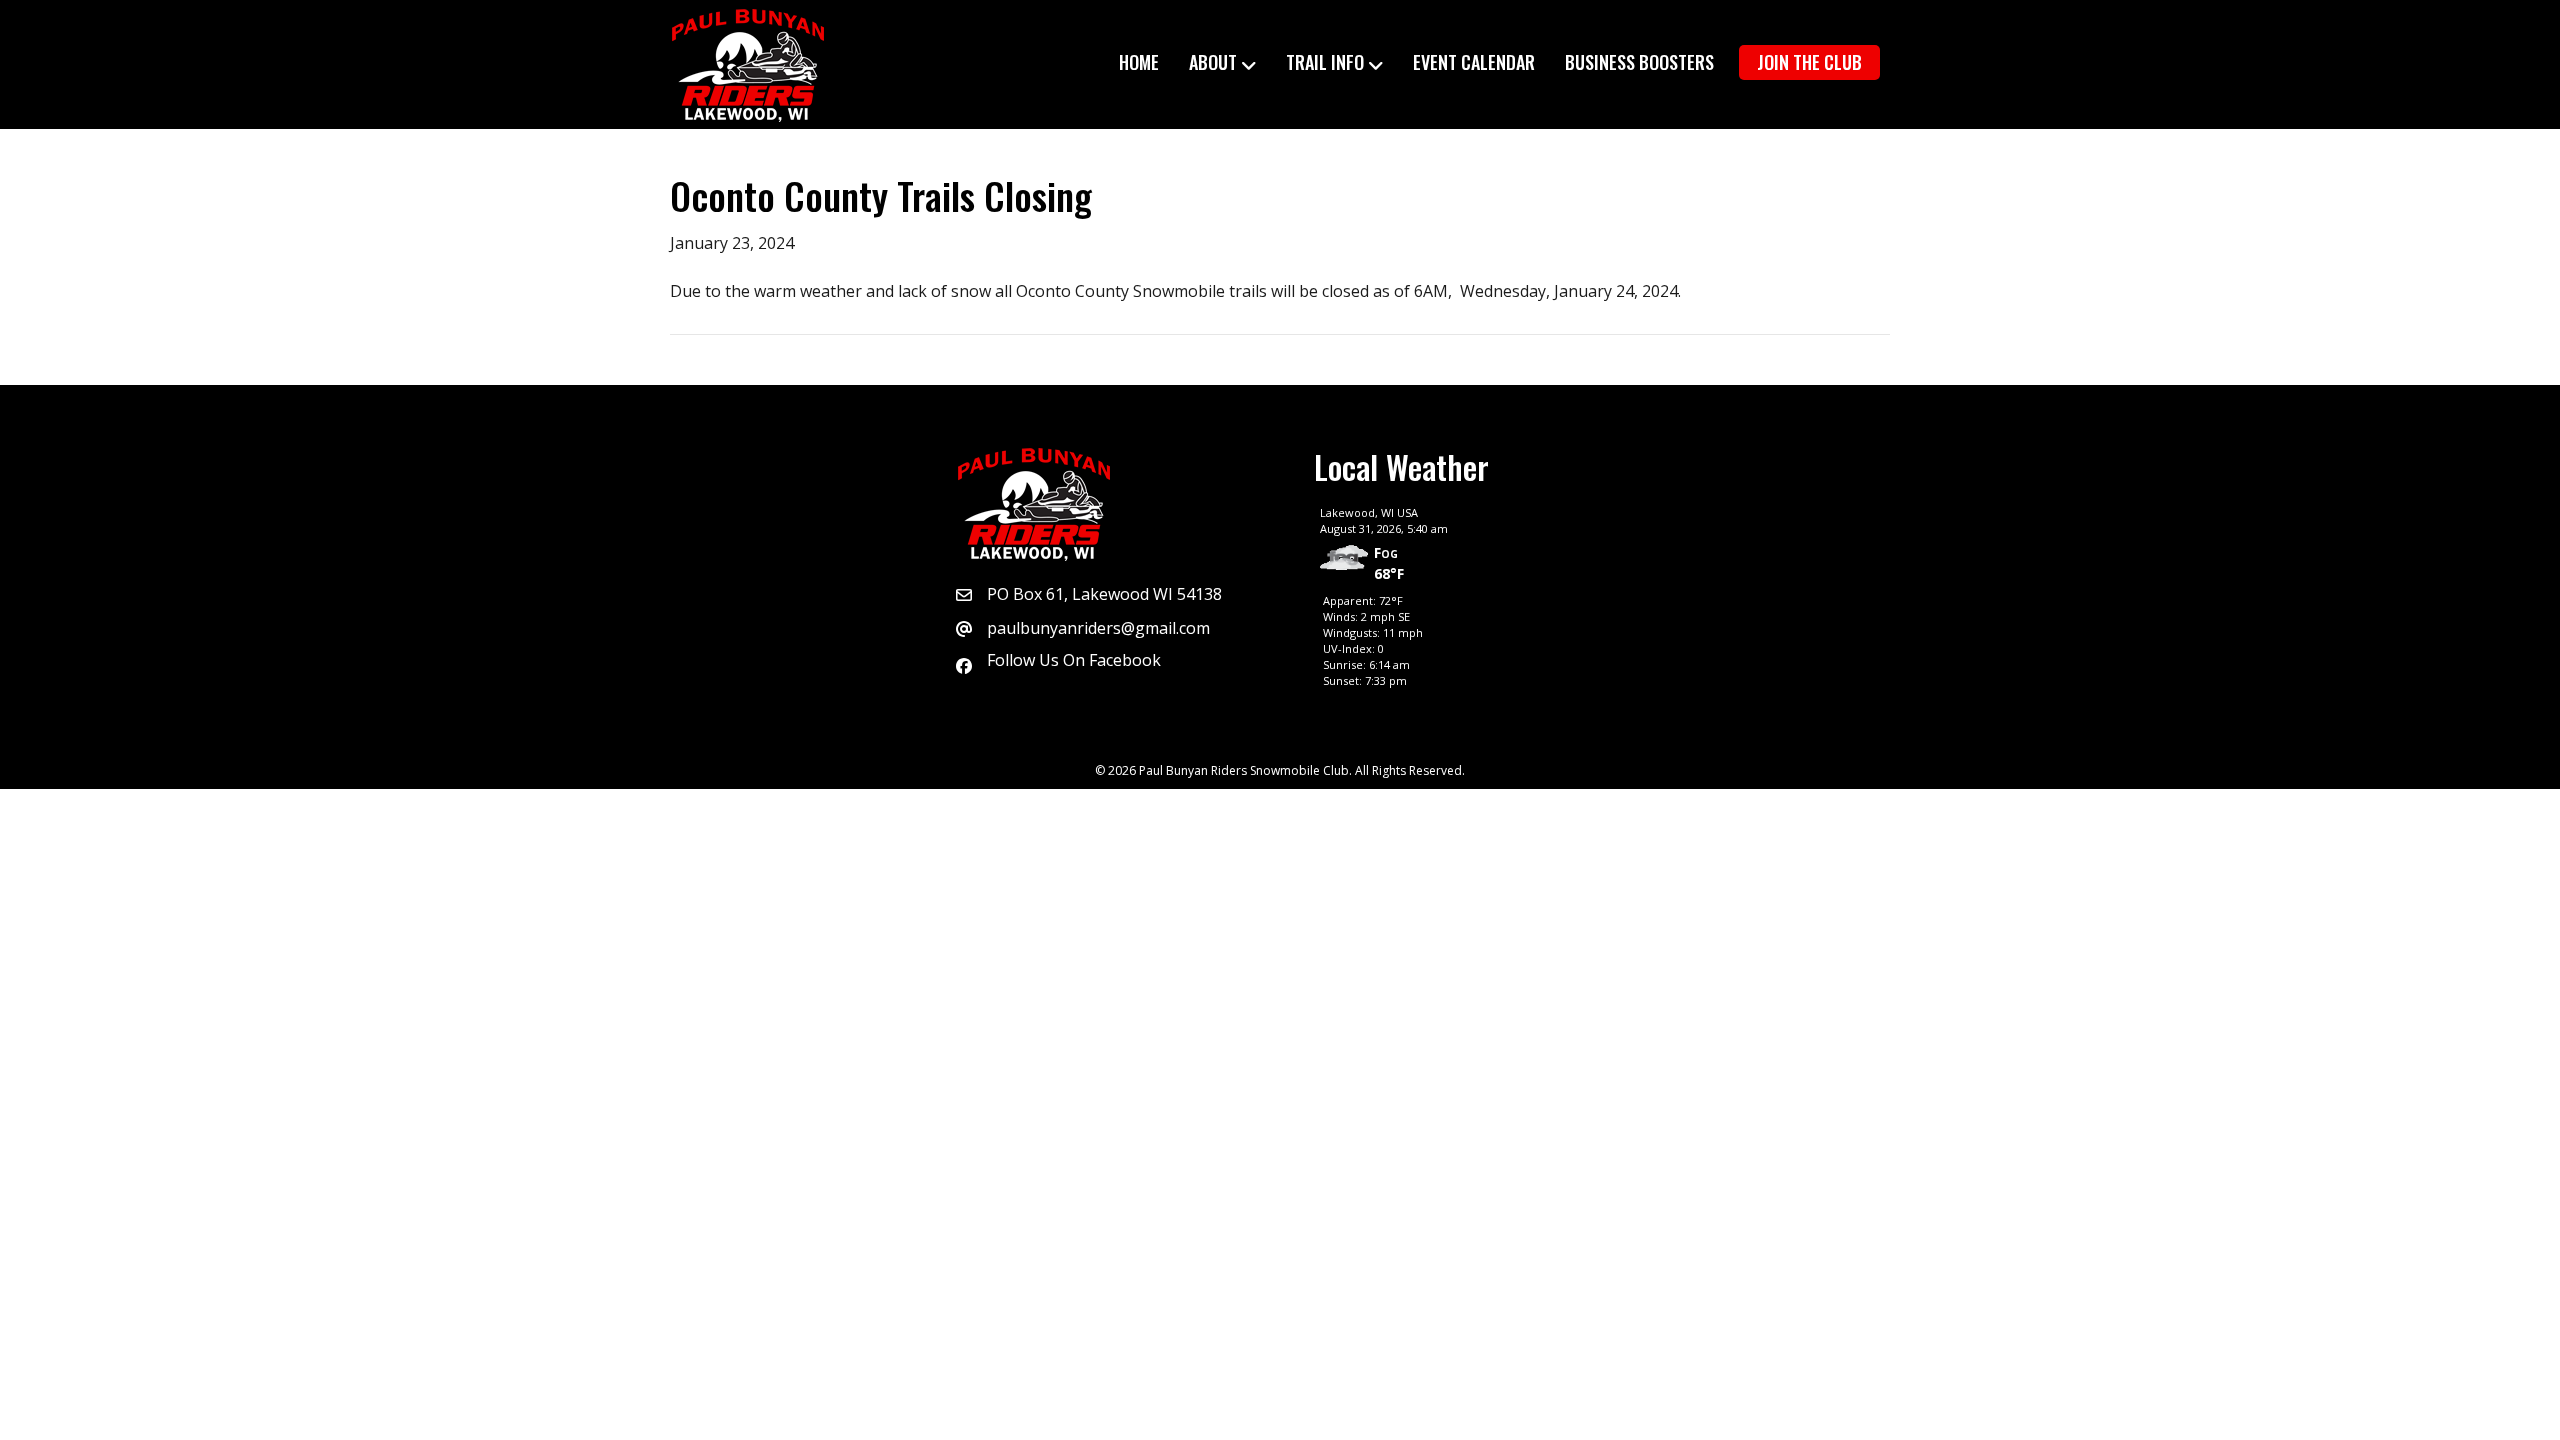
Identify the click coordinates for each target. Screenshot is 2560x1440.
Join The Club (1809, 62)
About (1213, 62)
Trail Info (1325, 62)
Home (1139, 62)
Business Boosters (1639, 62)
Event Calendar (1474, 62)
